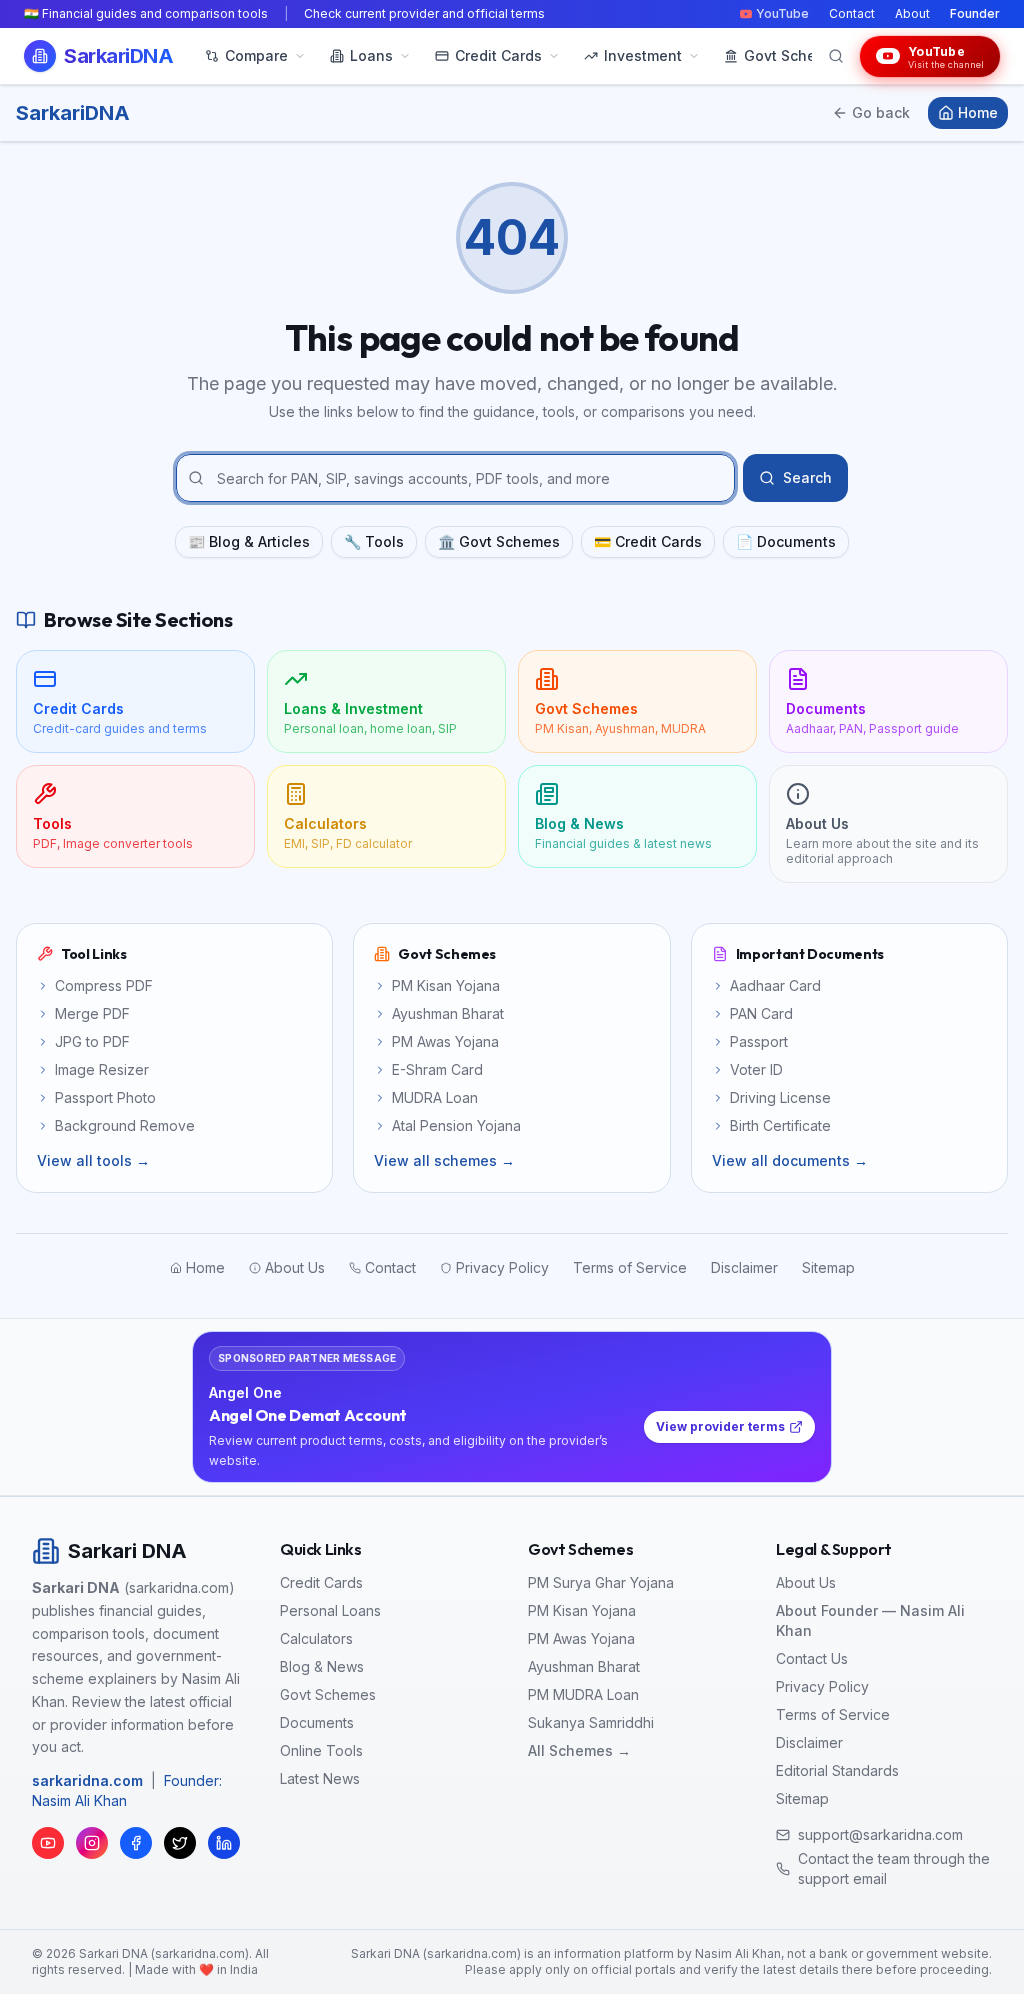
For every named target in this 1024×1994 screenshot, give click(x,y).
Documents (317, 1722)
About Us (806, 1582)
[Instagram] (92, 1843)
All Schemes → (579, 1750)
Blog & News (322, 1666)
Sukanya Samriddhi (591, 1722)
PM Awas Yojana (581, 1638)
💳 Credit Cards (648, 541)
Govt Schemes (328, 1694)
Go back (881, 112)
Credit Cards (321, 1582)
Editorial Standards (837, 1770)
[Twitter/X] (180, 1843)
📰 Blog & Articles (249, 541)
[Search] (836, 56)
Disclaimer (809, 1742)
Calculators (316, 1638)
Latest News (320, 1778)
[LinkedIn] (224, 1843)
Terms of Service (833, 1714)
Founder (975, 13)
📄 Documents (786, 541)
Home (978, 112)
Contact (852, 13)
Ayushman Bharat (584, 1666)
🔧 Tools (374, 541)
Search (807, 477)
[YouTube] (48, 1843)
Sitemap (802, 1798)
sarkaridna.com (87, 1780)
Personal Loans (330, 1610)
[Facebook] (136, 1843)
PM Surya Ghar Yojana (601, 1582)
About (912, 13)
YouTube (782, 13)
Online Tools (321, 1750)
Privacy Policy (822, 1686)
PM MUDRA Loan (583, 1694)
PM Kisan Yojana (582, 1610)
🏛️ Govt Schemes (499, 541)
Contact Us (812, 1658)
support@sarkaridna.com (880, 1834)
